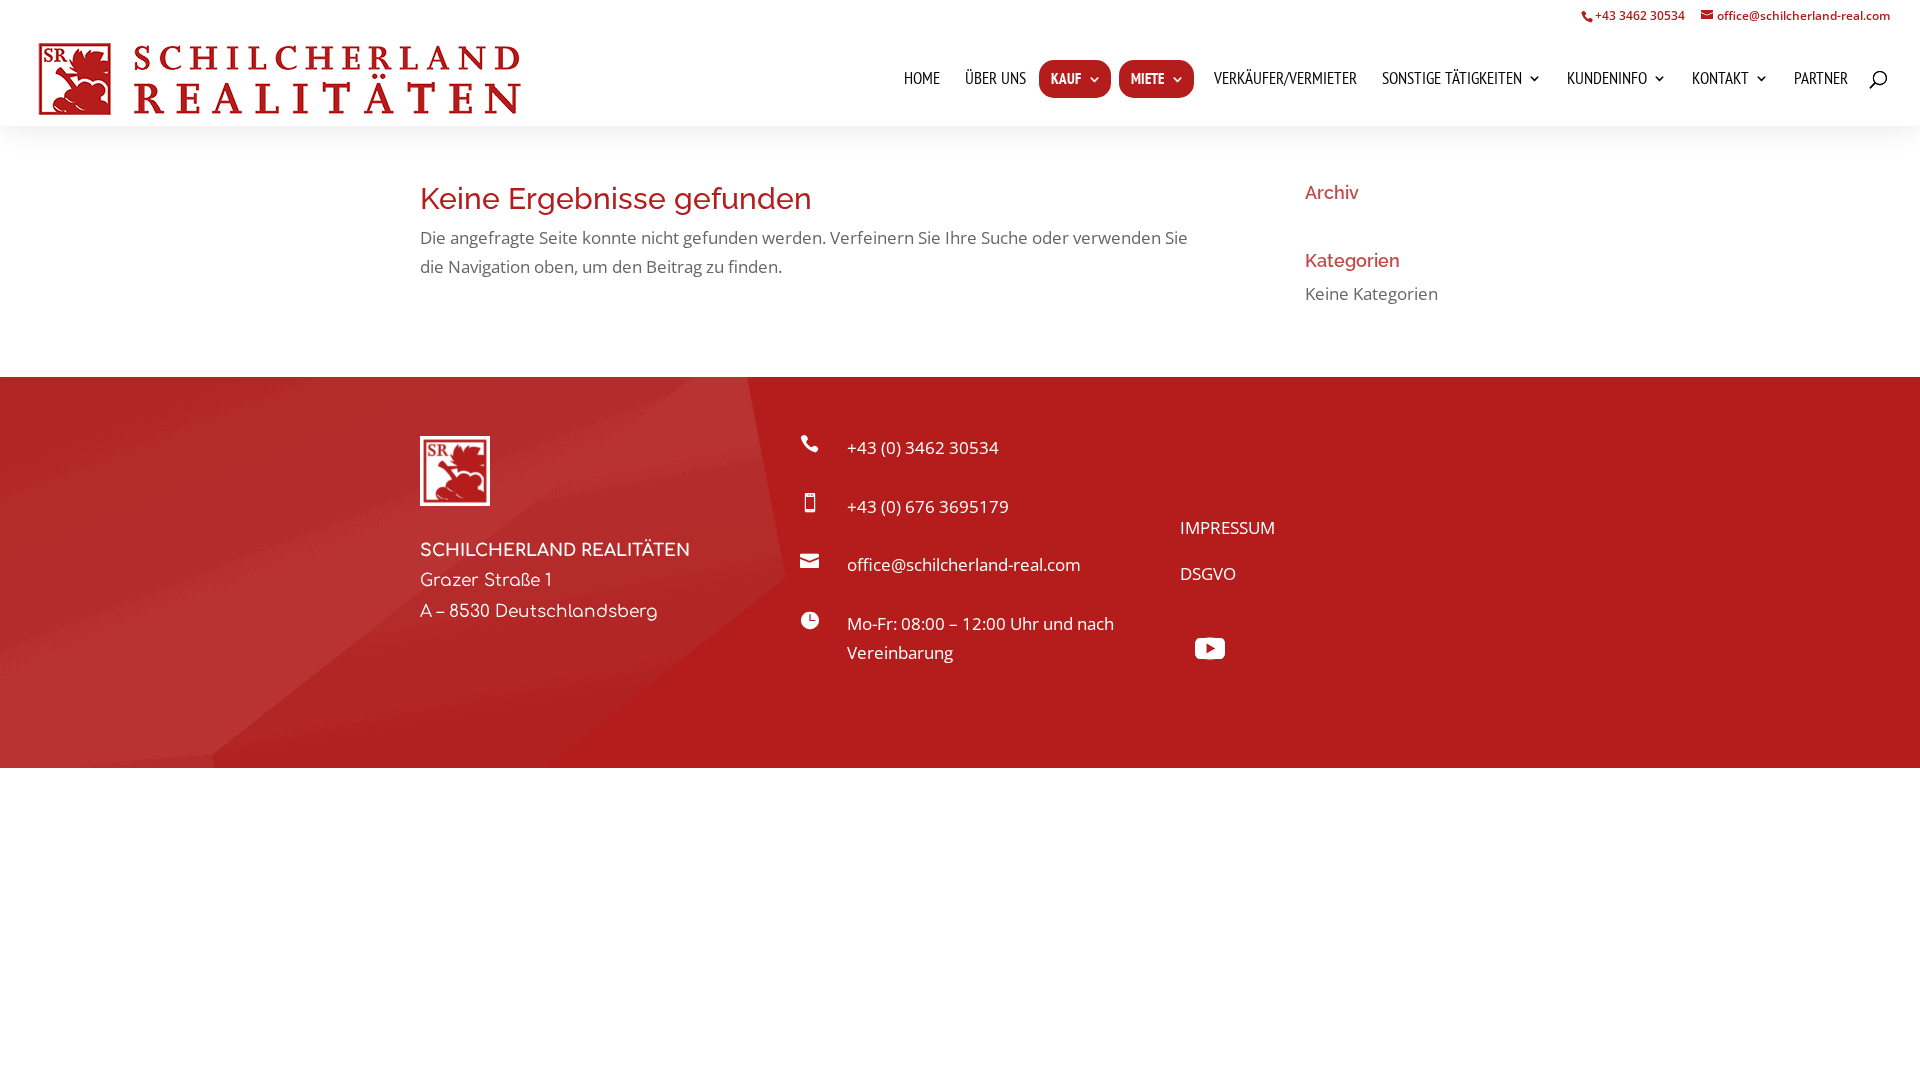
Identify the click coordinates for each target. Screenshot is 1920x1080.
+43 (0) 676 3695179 (928, 506)
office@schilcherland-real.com (964, 564)
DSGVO (1208, 573)
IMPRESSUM (1227, 527)
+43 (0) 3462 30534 (923, 447)
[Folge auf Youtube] (1210, 649)
